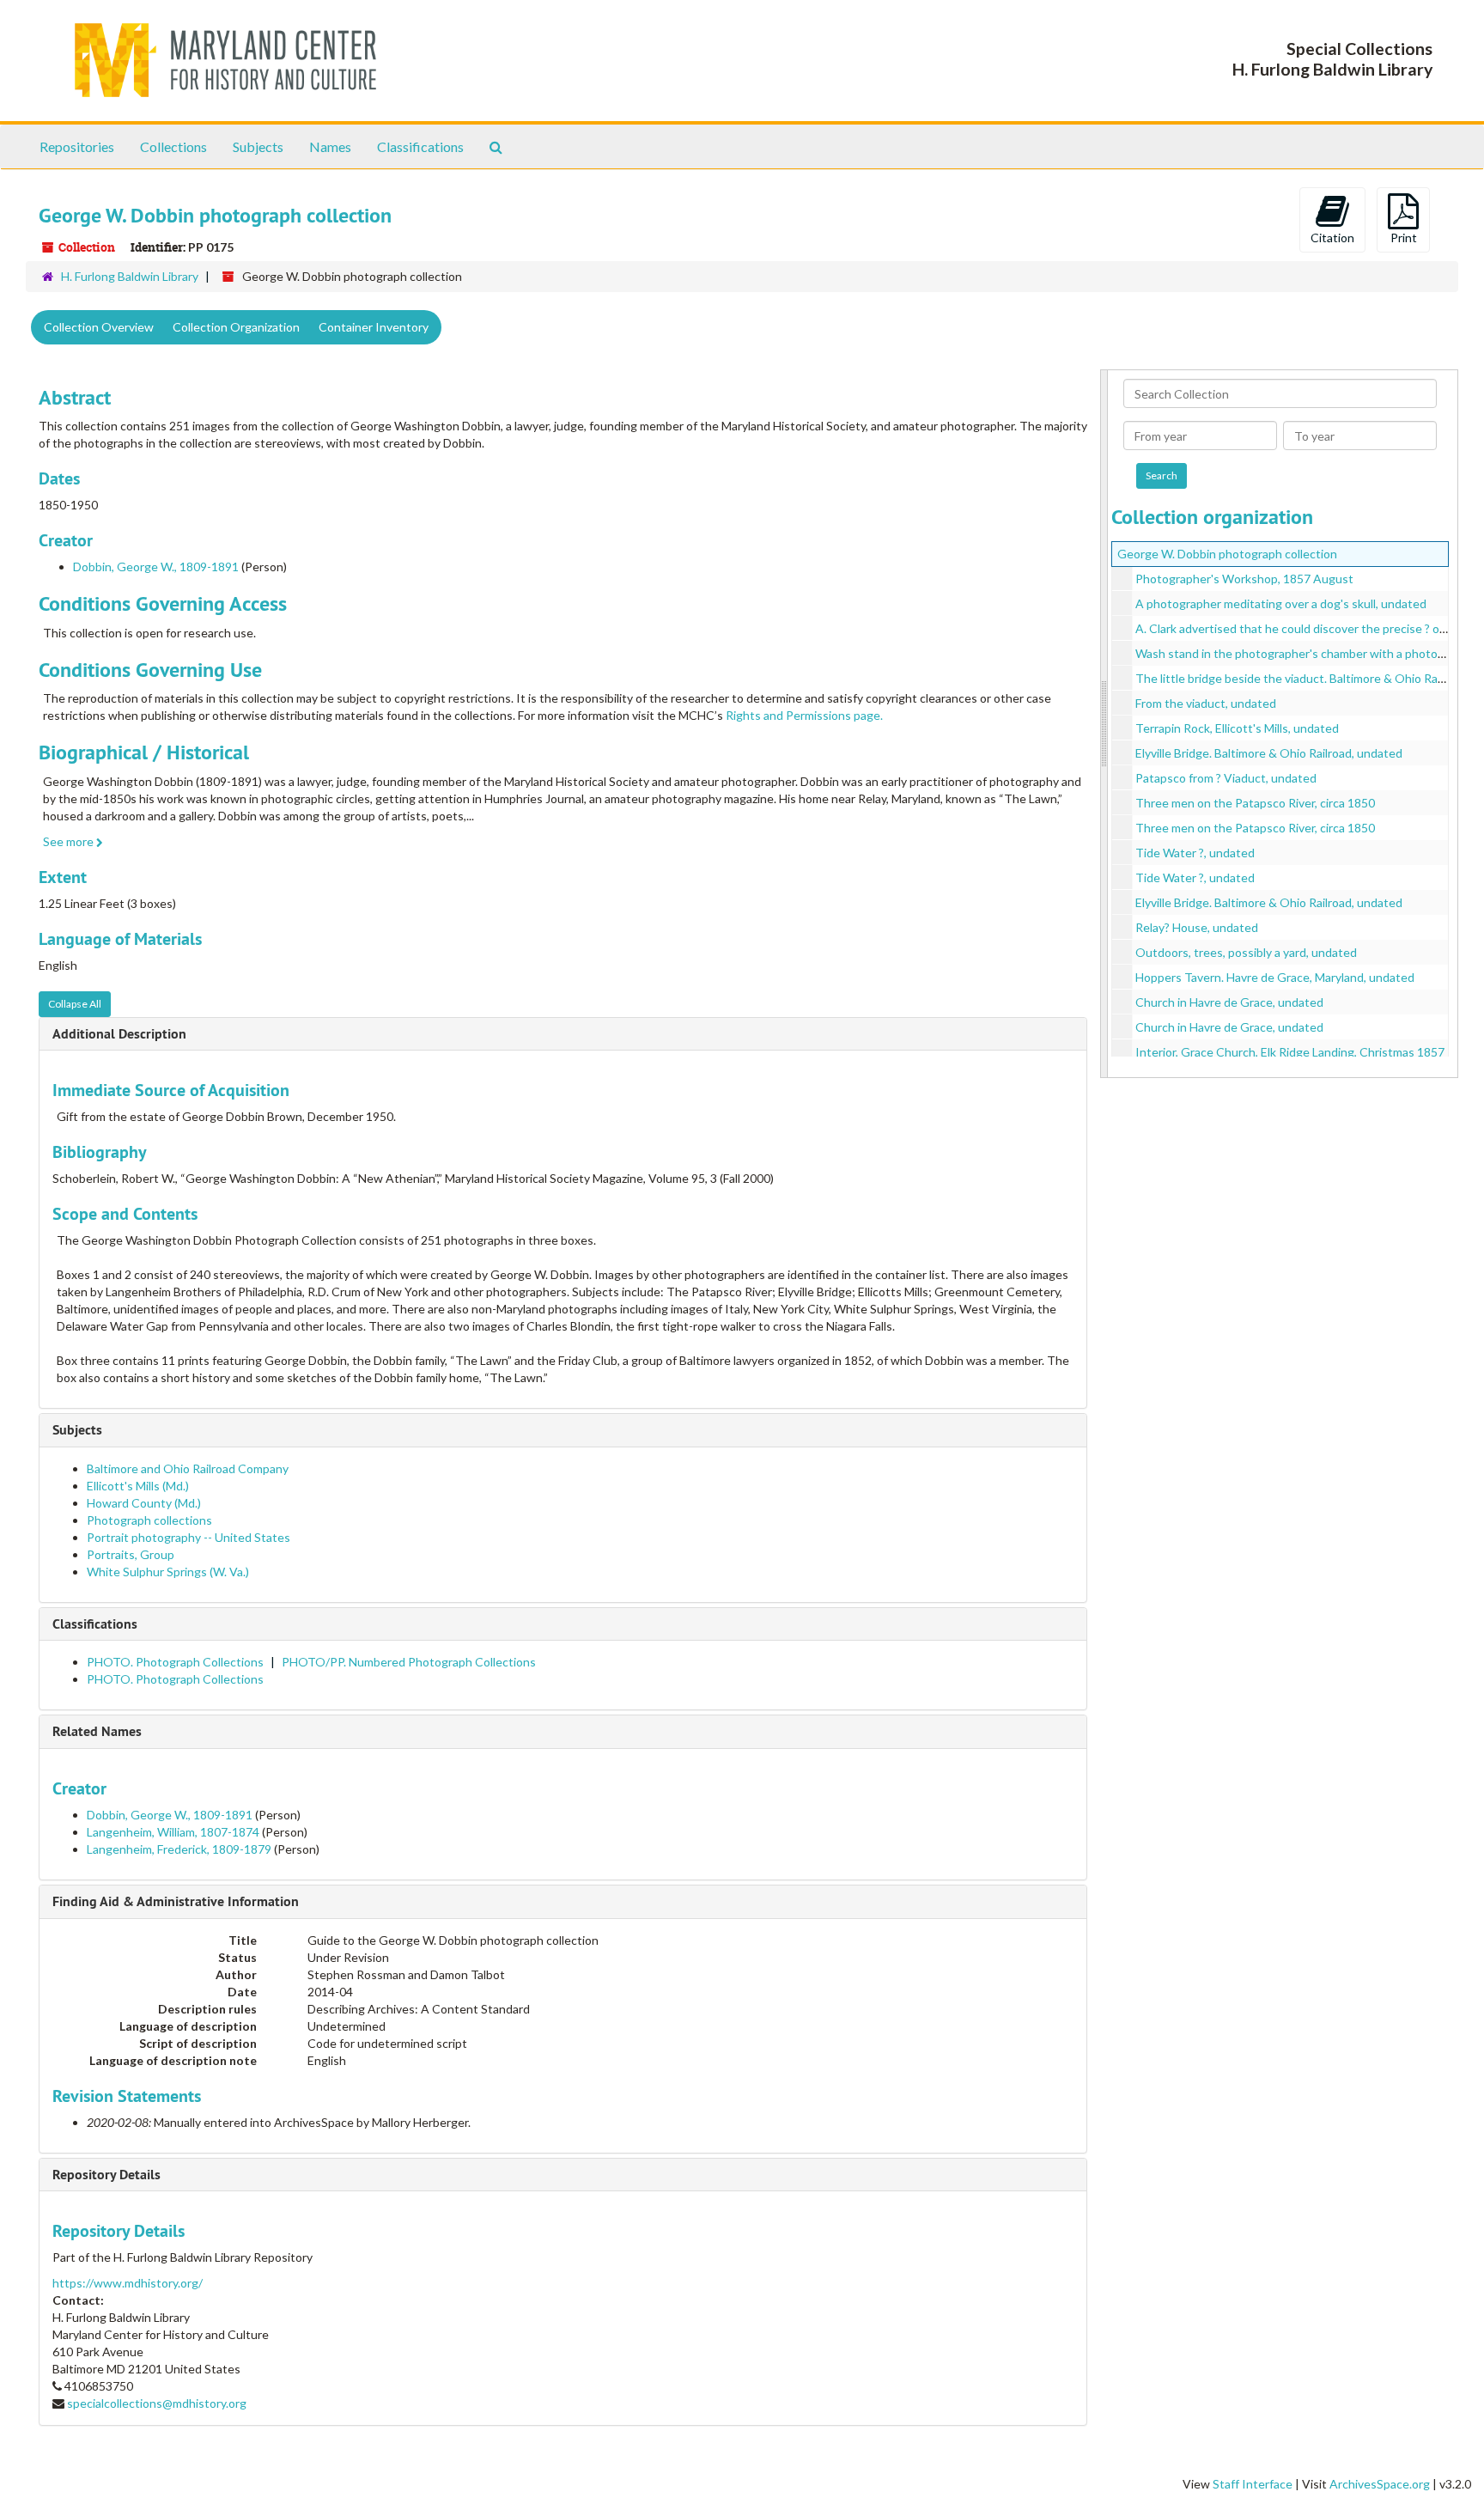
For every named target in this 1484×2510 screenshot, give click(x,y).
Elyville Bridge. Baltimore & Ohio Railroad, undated (1269, 753)
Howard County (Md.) (144, 1503)
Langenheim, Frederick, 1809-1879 (179, 1849)
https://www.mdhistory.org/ (128, 2283)
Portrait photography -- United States (189, 1537)
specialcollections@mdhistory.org (157, 2403)
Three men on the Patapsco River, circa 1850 (1255, 803)
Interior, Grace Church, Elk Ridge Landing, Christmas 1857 (1290, 1052)
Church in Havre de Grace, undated (1229, 1002)
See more (70, 841)
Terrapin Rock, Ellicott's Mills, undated (1237, 728)
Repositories (77, 146)
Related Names (97, 1731)
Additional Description (119, 1034)
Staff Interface (1253, 2484)
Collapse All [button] (75, 1004)
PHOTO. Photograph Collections (175, 1662)
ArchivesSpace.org (1380, 2484)
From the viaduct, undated (1206, 703)
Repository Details (106, 2175)
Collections (173, 146)
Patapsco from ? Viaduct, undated (1226, 778)
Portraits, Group (131, 1554)
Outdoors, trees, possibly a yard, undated (1246, 952)
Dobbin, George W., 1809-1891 (156, 567)
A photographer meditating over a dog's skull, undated (1281, 603)
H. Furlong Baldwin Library (130, 276)
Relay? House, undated (1197, 927)
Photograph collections (149, 1520)
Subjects (258, 146)
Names (330, 146)
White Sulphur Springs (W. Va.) (168, 1572)
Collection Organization (236, 327)
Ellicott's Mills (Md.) (138, 1486)
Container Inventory (374, 327)
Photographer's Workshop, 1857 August (1244, 579)
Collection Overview (99, 327)
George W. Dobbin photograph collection (1227, 554)
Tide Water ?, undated (1195, 853)
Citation (1332, 238)
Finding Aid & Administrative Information (176, 1901)
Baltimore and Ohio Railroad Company (188, 1468)
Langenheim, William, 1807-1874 (173, 1832)
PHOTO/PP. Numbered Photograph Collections (409, 1662)
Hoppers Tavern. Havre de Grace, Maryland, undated (1275, 977)
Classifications (420, 146)
